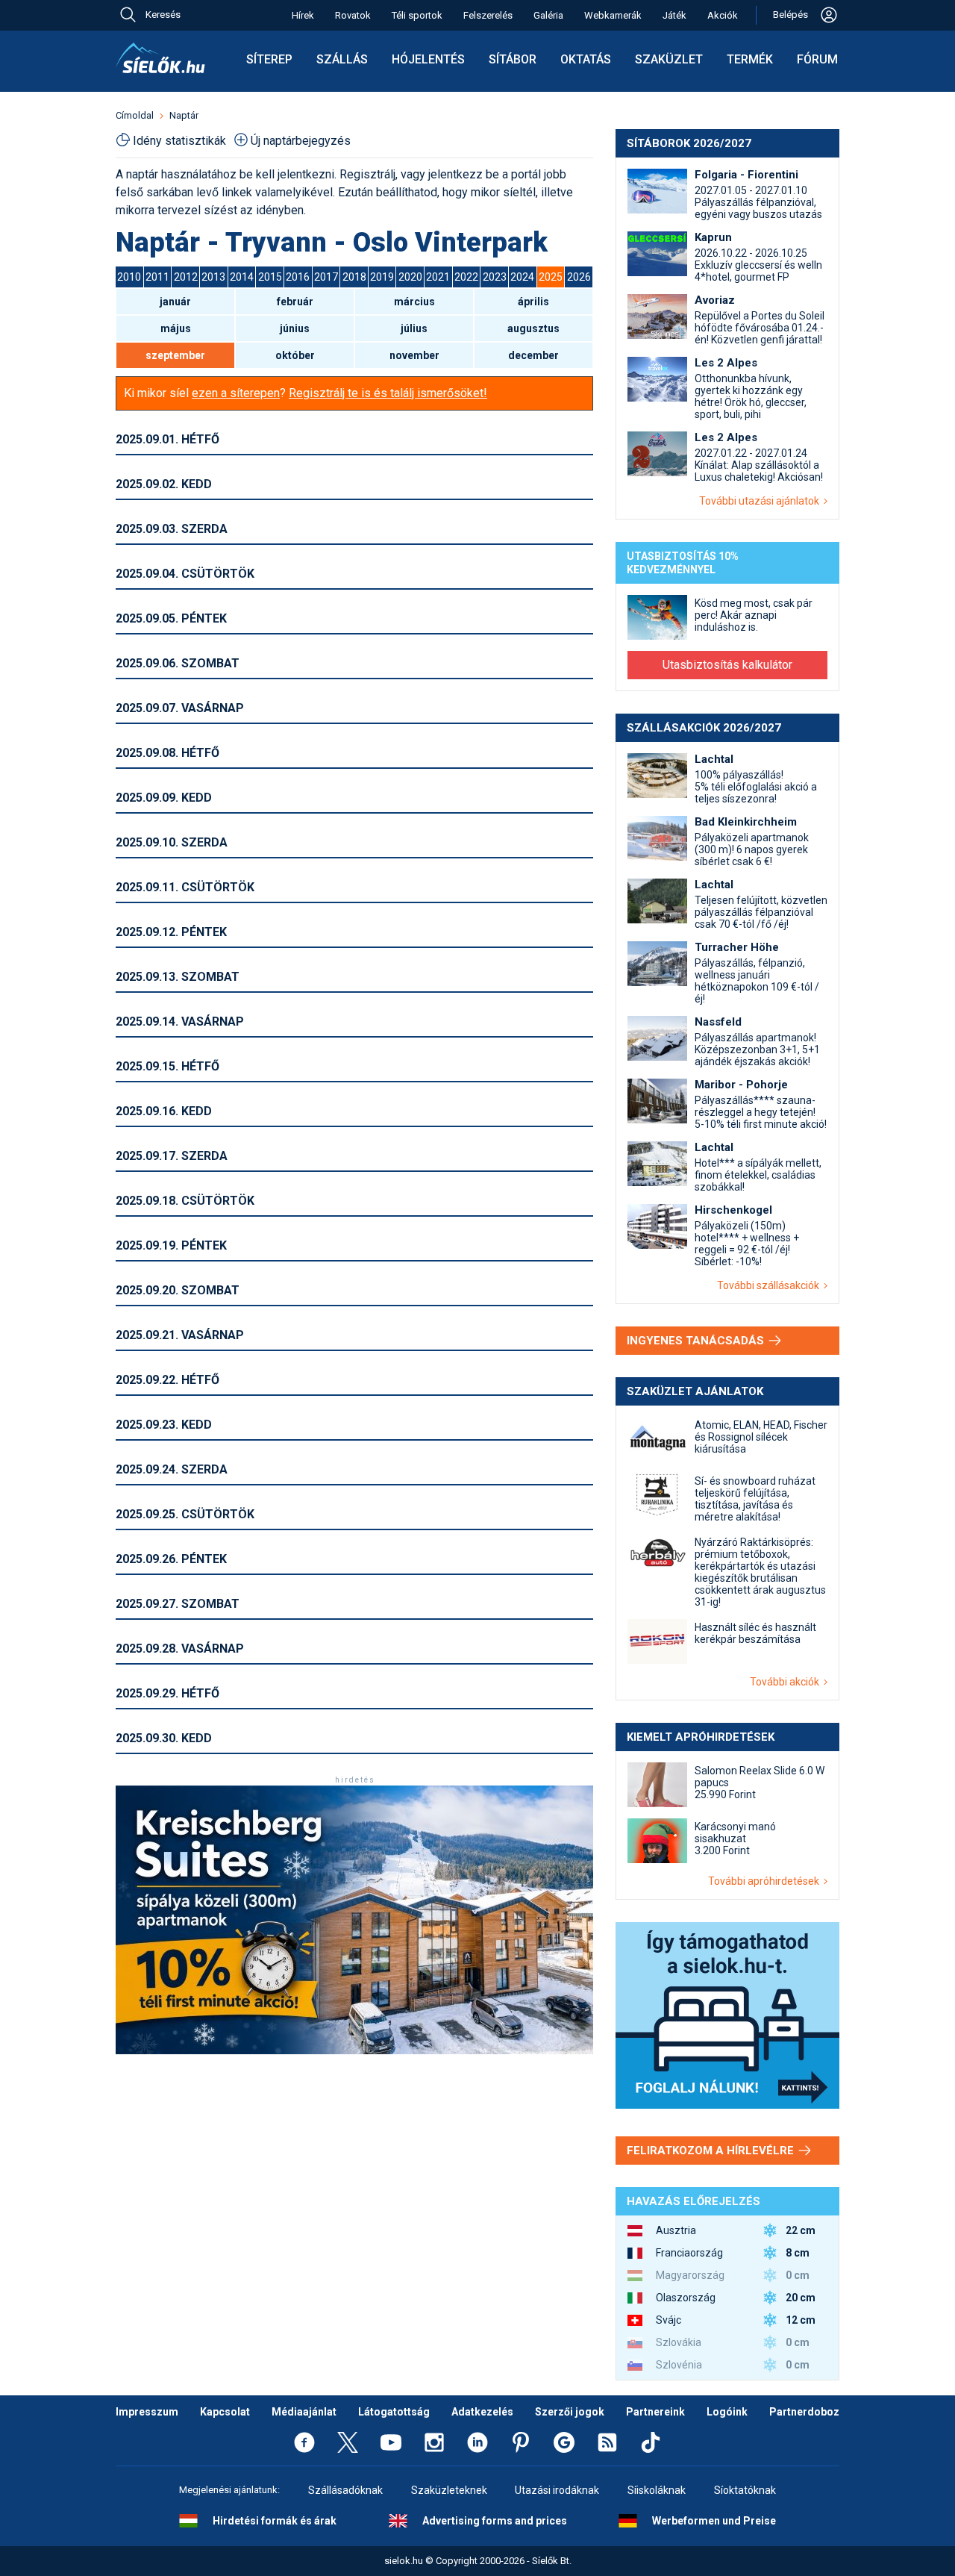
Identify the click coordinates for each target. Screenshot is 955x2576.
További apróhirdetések (766, 1881)
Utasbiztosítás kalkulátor (727, 665)
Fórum (817, 59)
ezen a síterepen (236, 393)
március (414, 302)
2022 (466, 277)
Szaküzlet (669, 59)
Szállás (342, 59)
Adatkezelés (482, 2412)
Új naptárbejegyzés (301, 141)
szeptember (175, 355)
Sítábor (513, 59)
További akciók (787, 1682)
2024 (522, 277)
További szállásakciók (770, 1285)
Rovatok (353, 15)
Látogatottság (394, 2412)
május (176, 328)
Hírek (303, 15)
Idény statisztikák (179, 141)
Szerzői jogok (570, 2412)
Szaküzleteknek (449, 2490)
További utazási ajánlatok (761, 501)
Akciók (723, 15)
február (295, 302)
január (175, 302)
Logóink (727, 2412)
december (533, 355)
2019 (382, 277)
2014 (242, 277)
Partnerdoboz (804, 2412)
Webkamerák (613, 15)
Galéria (548, 15)
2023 (495, 277)
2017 (326, 277)
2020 (410, 277)
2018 (354, 277)
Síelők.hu (160, 58)
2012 (186, 277)
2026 (579, 277)
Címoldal (135, 115)
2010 (129, 277)
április (533, 302)
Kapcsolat (225, 2412)
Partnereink (655, 2412)
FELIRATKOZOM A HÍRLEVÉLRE (712, 2151)
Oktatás (586, 59)
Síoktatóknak (745, 2490)
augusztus (533, 328)
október (295, 355)
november (414, 355)
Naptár (184, 115)
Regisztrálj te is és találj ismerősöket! (388, 393)
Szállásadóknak (345, 2490)
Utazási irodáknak (557, 2490)
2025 (551, 277)
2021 (438, 277)
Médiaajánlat (304, 2412)
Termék (750, 59)
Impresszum (147, 2412)
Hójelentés (428, 59)
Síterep (269, 59)
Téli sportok (417, 15)
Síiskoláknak (657, 2490)
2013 (213, 277)
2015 (270, 277)
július (414, 328)
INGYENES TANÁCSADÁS (697, 1341)
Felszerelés (488, 15)
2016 (298, 277)
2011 (157, 277)
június (295, 328)
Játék (674, 15)
